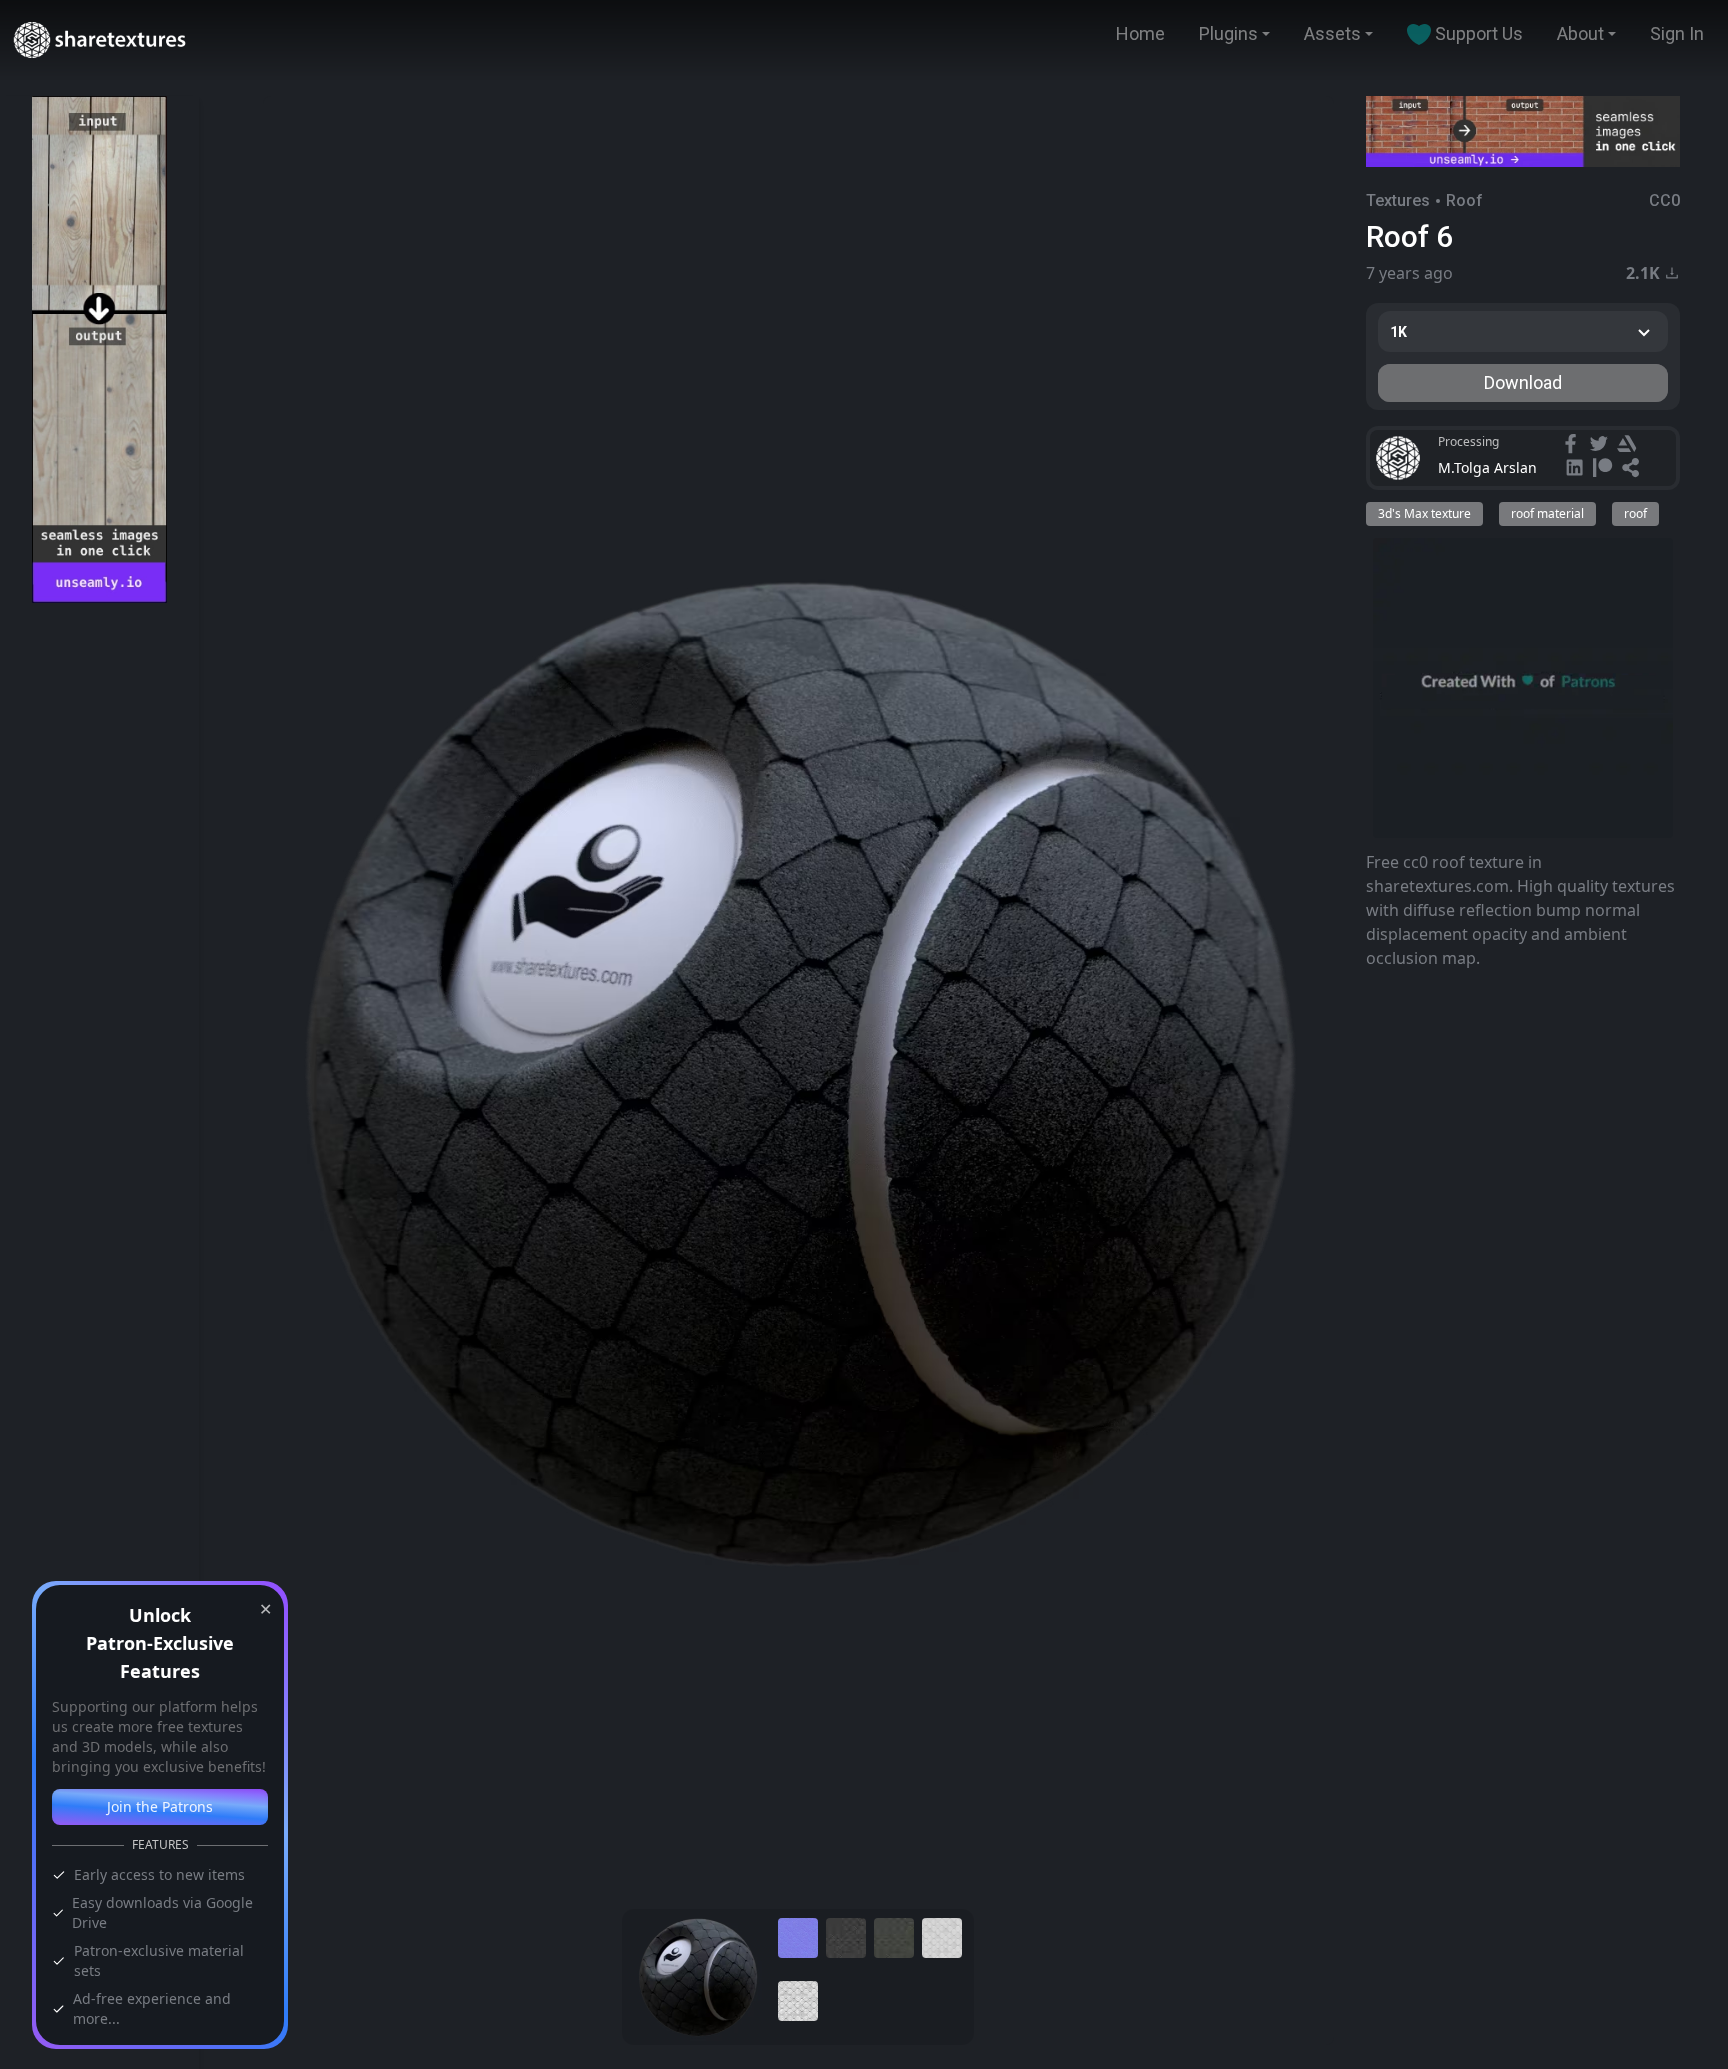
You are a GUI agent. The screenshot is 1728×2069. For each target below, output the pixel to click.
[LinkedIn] (1577, 470)
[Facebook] (1573, 446)
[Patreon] (1605, 470)
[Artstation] (1629, 446)
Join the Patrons (160, 1806)
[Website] (1633, 470)
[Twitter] (1601, 446)
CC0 (1664, 200)
